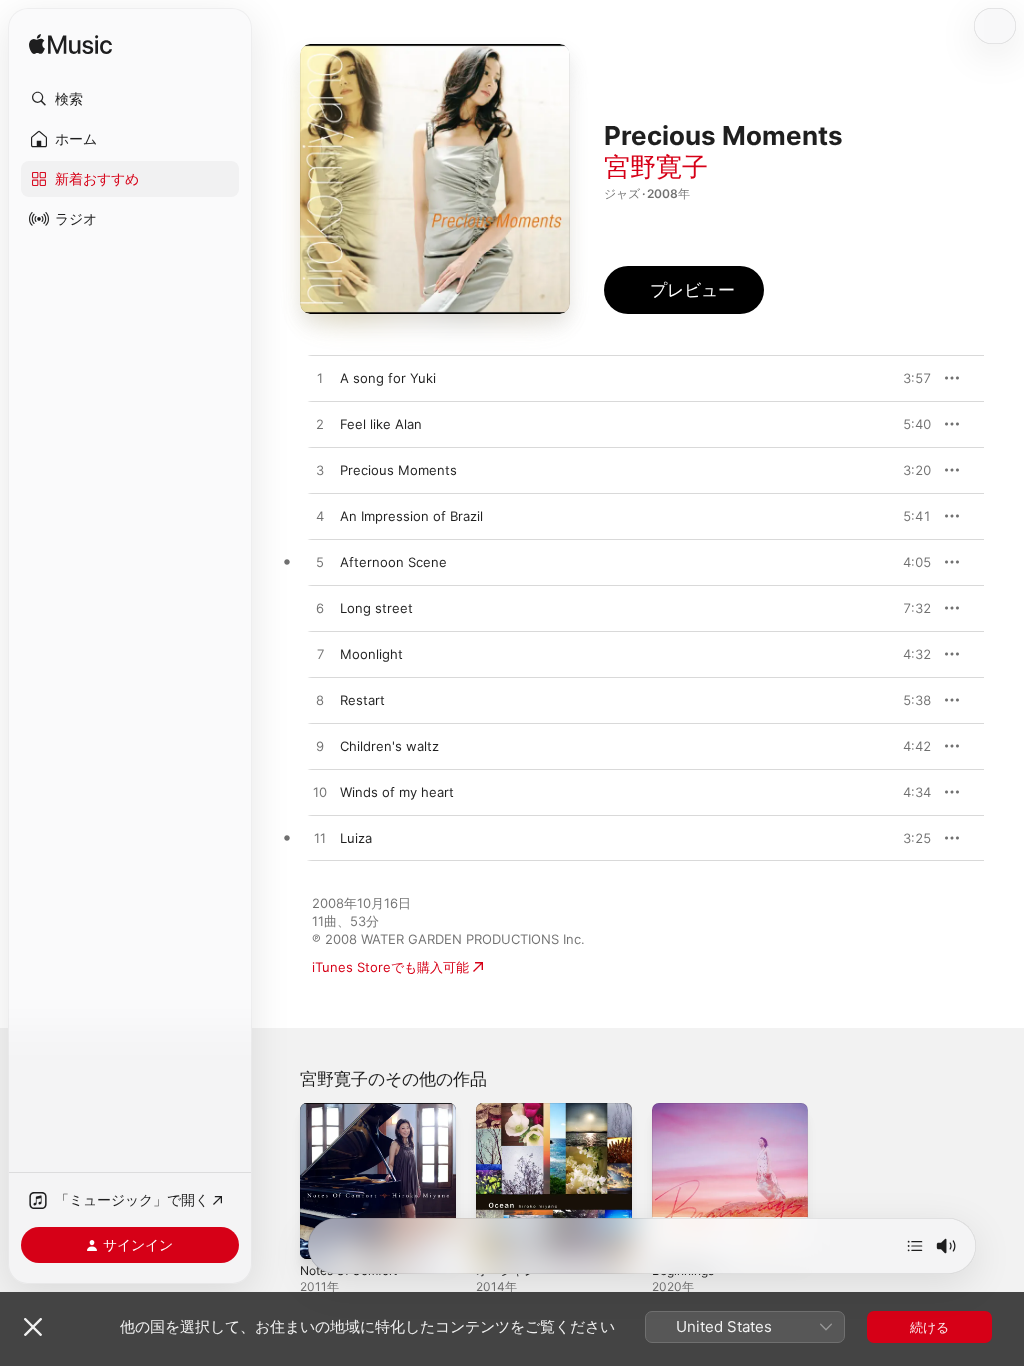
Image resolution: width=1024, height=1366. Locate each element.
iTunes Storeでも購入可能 (390, 967)
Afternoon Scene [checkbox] (393, 562)
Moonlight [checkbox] (371, 654)
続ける (929, 1327)
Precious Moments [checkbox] (398, 470)
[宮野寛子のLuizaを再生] (320, 839)
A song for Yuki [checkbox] (388, 378)
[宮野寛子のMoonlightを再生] (320, 655)
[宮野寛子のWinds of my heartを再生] (320, 793)
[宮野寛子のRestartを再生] (320, 701)
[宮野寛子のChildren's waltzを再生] (320, 747)
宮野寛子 (656, 166)
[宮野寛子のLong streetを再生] (320, 609)
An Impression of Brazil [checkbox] (411, 516)
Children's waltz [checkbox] (389, 746)
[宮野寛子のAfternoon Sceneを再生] (320, 563)
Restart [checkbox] (362, 700)
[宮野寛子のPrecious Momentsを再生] (320, 471)
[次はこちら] (915, 1246)
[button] (130, 99)
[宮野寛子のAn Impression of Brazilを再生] (320, 517)
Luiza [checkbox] (356, 838)
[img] (70, 45)
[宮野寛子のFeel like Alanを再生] (320, 425)
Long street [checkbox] (376, 608)
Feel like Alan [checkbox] (381, 424)
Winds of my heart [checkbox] (397, 792)
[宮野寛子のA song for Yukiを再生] (320, 379)
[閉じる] (33, 1327)
